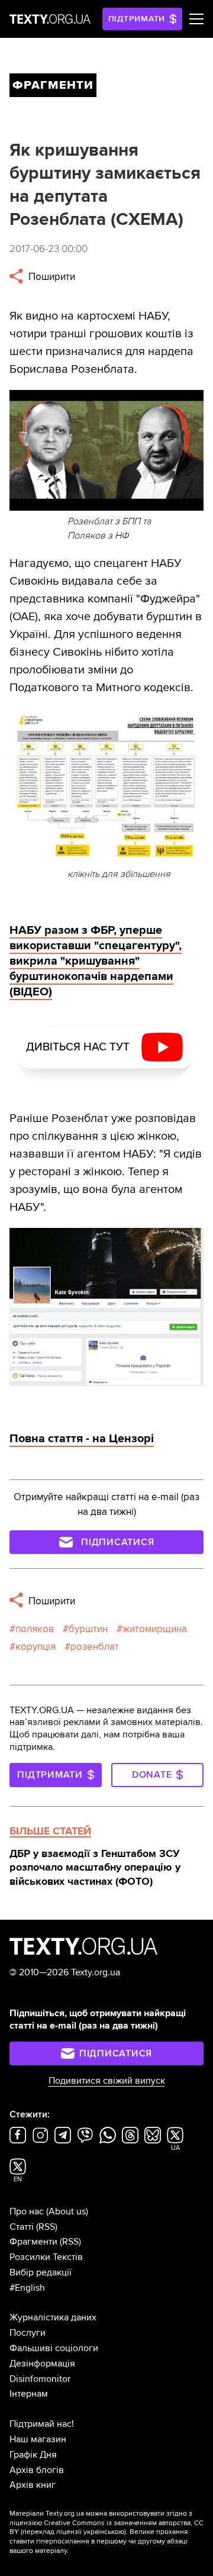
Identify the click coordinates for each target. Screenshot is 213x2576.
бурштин (88, 1629)
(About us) (67, 2211)
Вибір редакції (41, 2272)
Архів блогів (37, 2470)
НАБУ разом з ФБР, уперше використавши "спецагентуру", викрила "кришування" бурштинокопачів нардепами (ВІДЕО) (96, 961)
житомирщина (155, 1629)
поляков (35, 1629)
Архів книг (33, 2485)
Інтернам (29, 2394)
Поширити (51, 277)
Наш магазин (38, 2439)
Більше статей (50, 1831)
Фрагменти (33, 2242)
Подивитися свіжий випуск (107, 2081)
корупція (35, 1647)
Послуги (28, 2333)
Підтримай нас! (42, 2424)
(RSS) (47, 2227)
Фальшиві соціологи (54, 2348)
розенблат (95, 1647)
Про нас (27, 2211)
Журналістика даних (53, 2317)
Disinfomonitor (40, 2379)
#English (27, 2288)
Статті (22, 2227)
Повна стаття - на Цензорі (82, 1439)
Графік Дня (33, 2455)
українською (104, 2532)
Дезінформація (42, 2364)
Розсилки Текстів (46, 2257)
